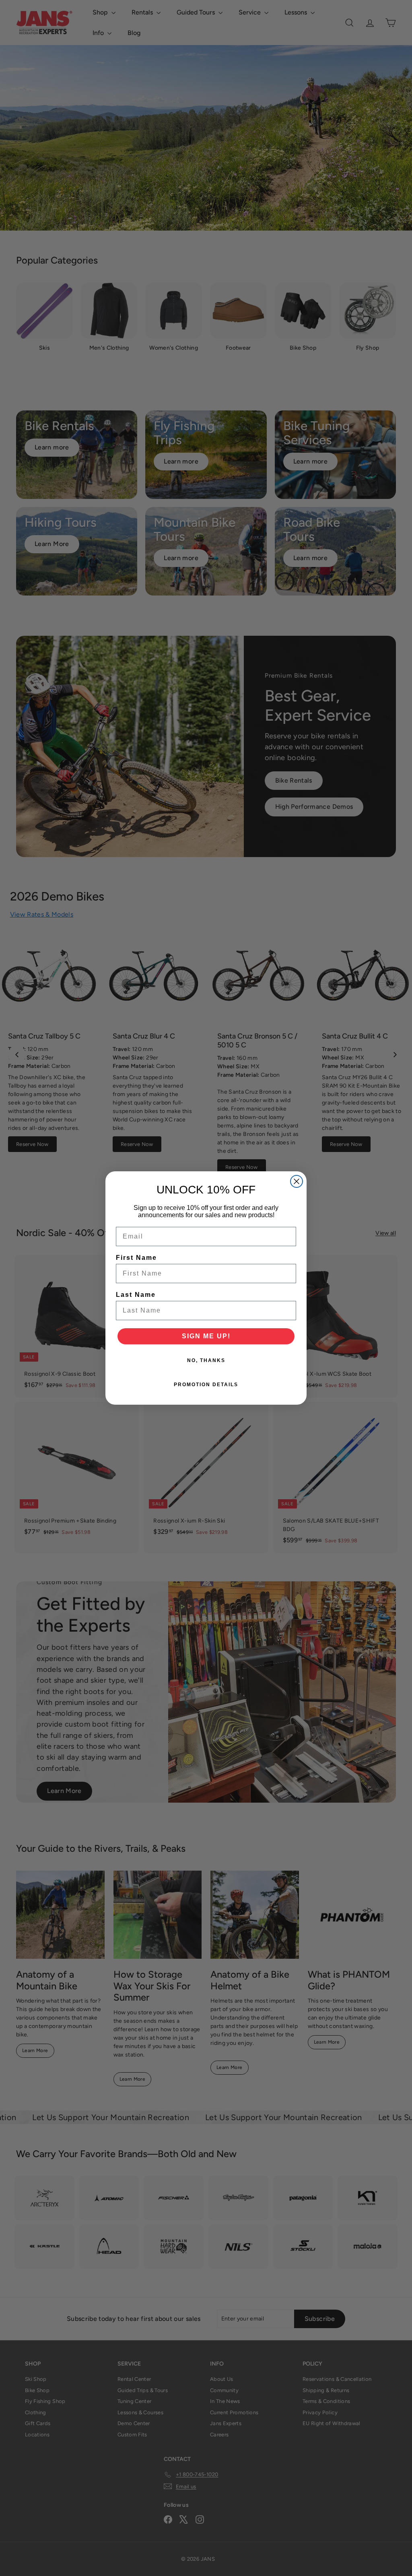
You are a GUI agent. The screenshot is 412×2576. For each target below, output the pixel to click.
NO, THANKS (206, 1360)
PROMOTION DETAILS (206, 1385)
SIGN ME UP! (206, 1336)
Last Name (136, 1295)
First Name (136, 1258)
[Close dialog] (297, 1181)
